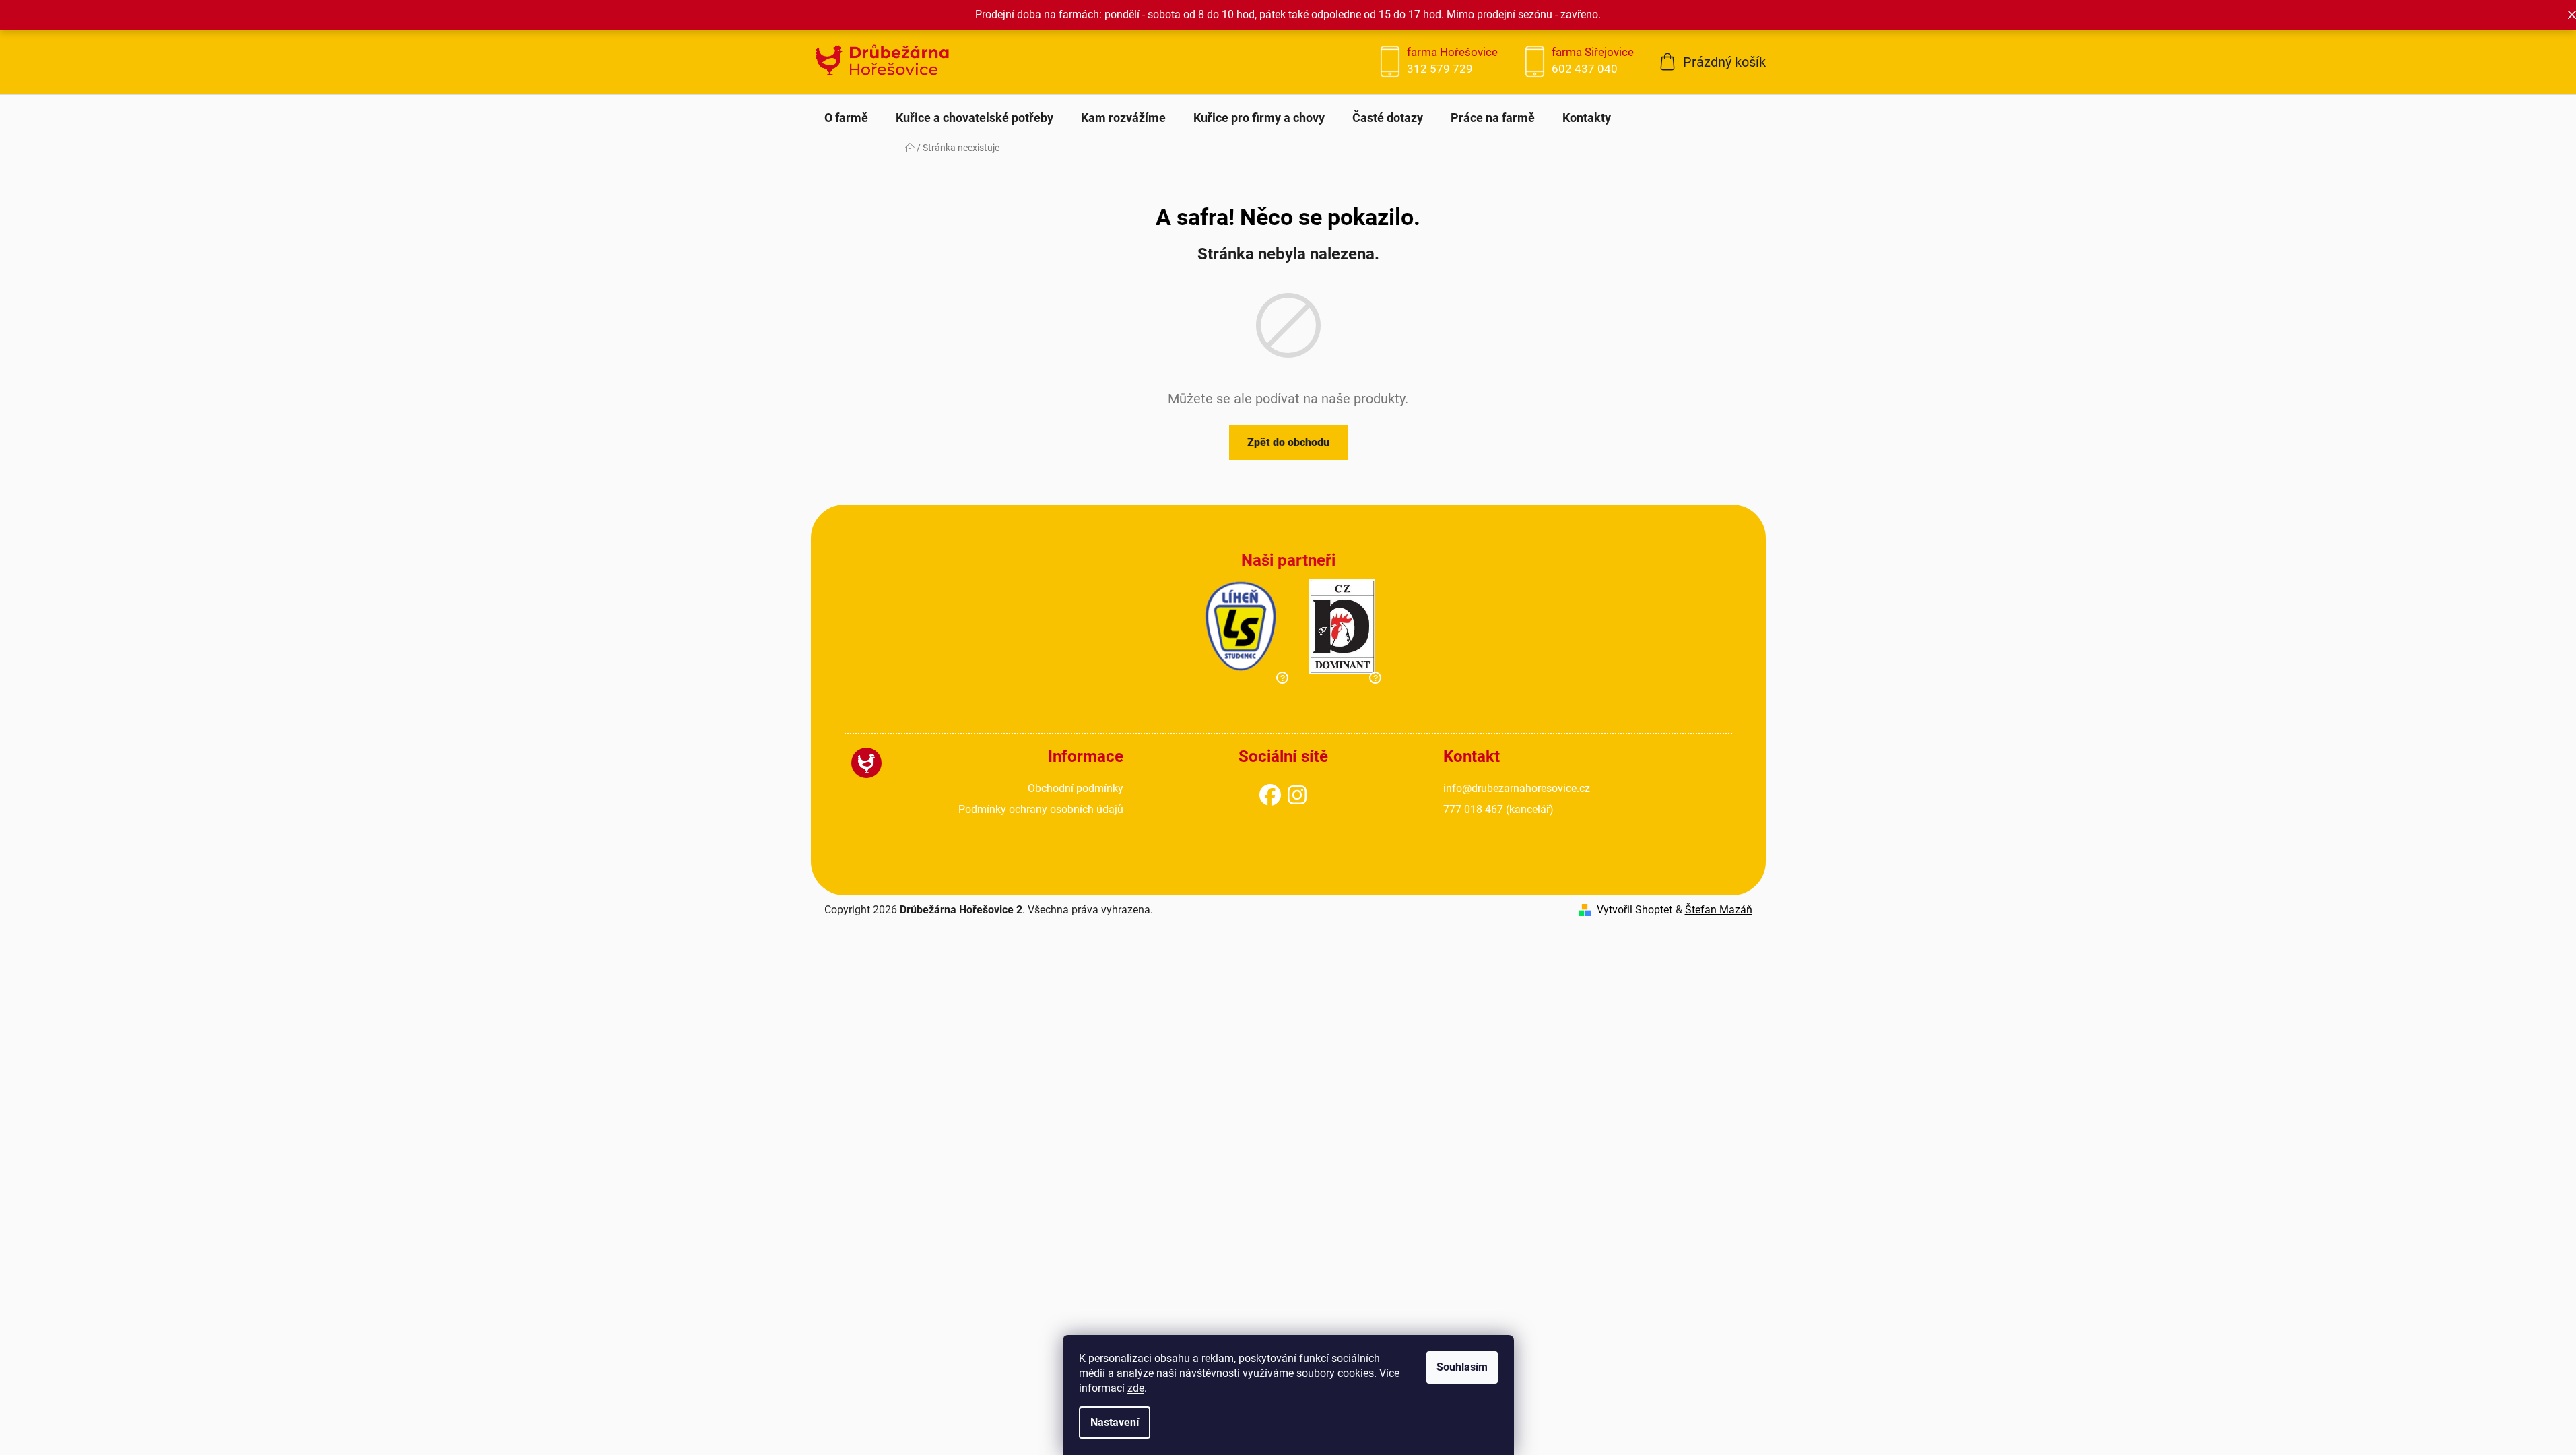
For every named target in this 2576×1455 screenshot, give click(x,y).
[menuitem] (846, 118)
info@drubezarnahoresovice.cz (1517, 788)
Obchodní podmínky (1076, 788)
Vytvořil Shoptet (1634, 910)
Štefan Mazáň (1719, 910)
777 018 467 (1498, 809)
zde (1136, 1388)
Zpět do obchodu (1288, 442)
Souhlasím (1462, 1367)
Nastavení (1115, 1422)
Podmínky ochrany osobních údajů (1041, 809)
